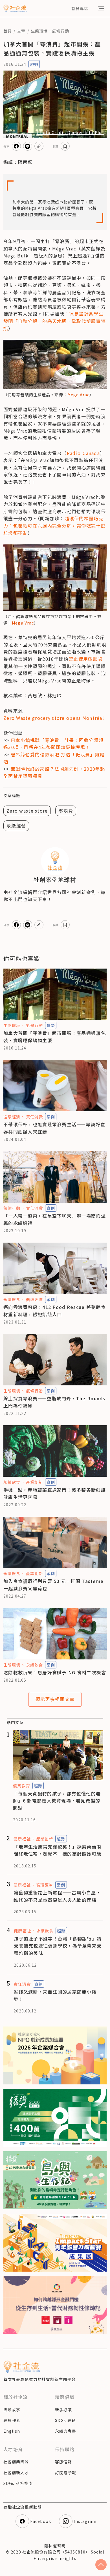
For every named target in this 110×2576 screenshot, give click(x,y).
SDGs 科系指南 (18, 2483)
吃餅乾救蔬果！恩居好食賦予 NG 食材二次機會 (55, 1672)
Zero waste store (27, 811)
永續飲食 (12, 1299)
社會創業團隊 (16, 2462)
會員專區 (80, 8)
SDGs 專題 (65, 2420)
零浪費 (66, 811)
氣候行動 (60, 31)
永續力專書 (66, 2431)
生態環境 (39, 31)
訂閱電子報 (66, 2473)
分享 (6, 146)
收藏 (56, 146)
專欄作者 (12, 2420)
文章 (21, 31)
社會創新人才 (16, 2473)
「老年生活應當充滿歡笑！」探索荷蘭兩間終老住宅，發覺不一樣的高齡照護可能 (57, 1850)
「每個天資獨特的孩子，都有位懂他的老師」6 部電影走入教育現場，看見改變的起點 (57, 1801)
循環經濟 (12, 1117)
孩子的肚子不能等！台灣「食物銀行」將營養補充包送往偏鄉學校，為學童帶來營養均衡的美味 (58, 1946)
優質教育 (21, 1786)
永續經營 (16, 826)
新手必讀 (63, 2410)
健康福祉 (22, 1839)
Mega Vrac (78, 395)
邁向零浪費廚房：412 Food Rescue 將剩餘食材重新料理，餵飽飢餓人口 (55, 1311)
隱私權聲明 (55, 2546)
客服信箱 (63, 2462)
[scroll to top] (101, 2565)
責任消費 (34, 1117)
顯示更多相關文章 (55, 1699)
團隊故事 (12, 2410)
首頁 (8, 31)
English (12, 2431)
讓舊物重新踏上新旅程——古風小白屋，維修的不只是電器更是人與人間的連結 (57, 1896)
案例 (51, 1117)
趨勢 (34, 64)
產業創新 (34, 1482)
